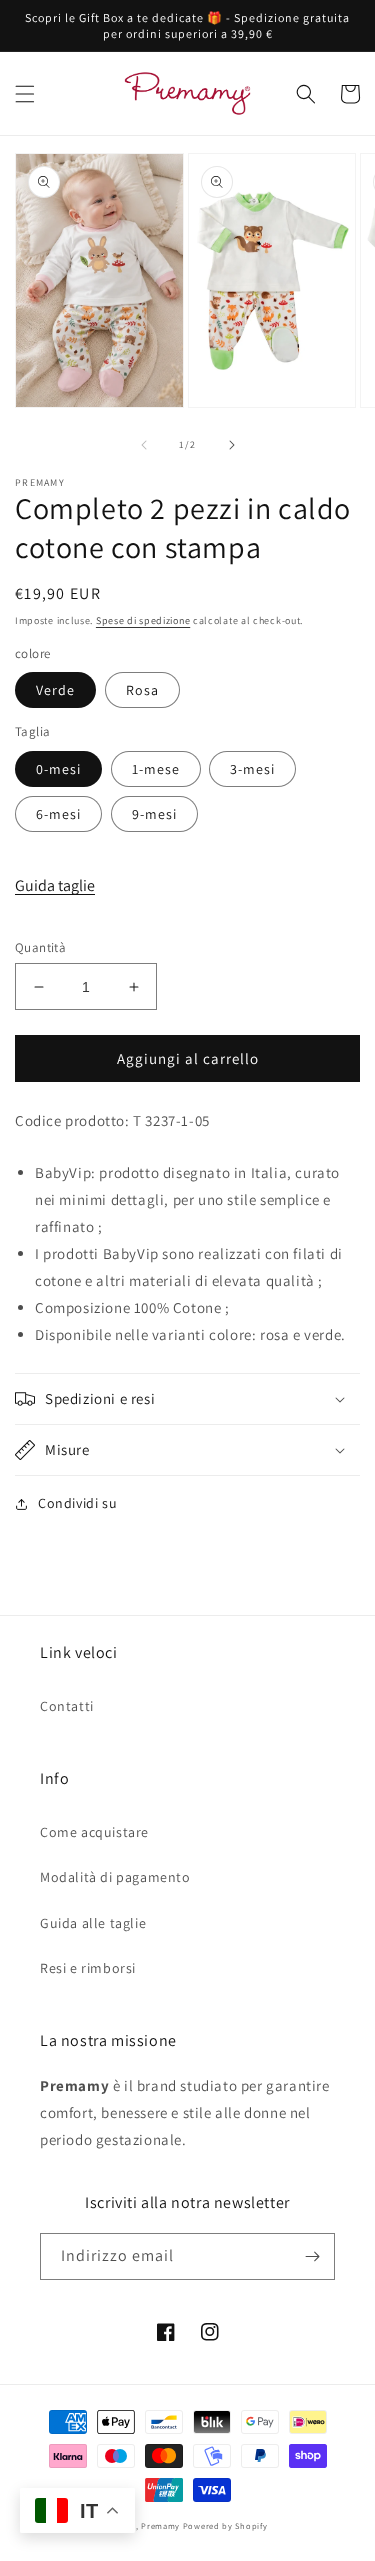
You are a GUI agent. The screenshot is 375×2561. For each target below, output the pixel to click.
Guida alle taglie (93, 1923)
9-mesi (154, 814)
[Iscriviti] (312, 2256)
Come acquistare (94, 1832)
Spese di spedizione (143, 620)
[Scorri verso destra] (232, 445)
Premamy (160, 2525)
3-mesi (252, 769)
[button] (25, 94)
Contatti (67, 1706)
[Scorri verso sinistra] (144, 445)
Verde (55, 690)
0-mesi (58, 769)
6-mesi (58, 814)
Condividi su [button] (77, 1503)
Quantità (40, 947)
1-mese (156, 769)
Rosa (142, 690)
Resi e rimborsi (88, 1968)
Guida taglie (55, 885)
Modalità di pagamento (115, 1877)
